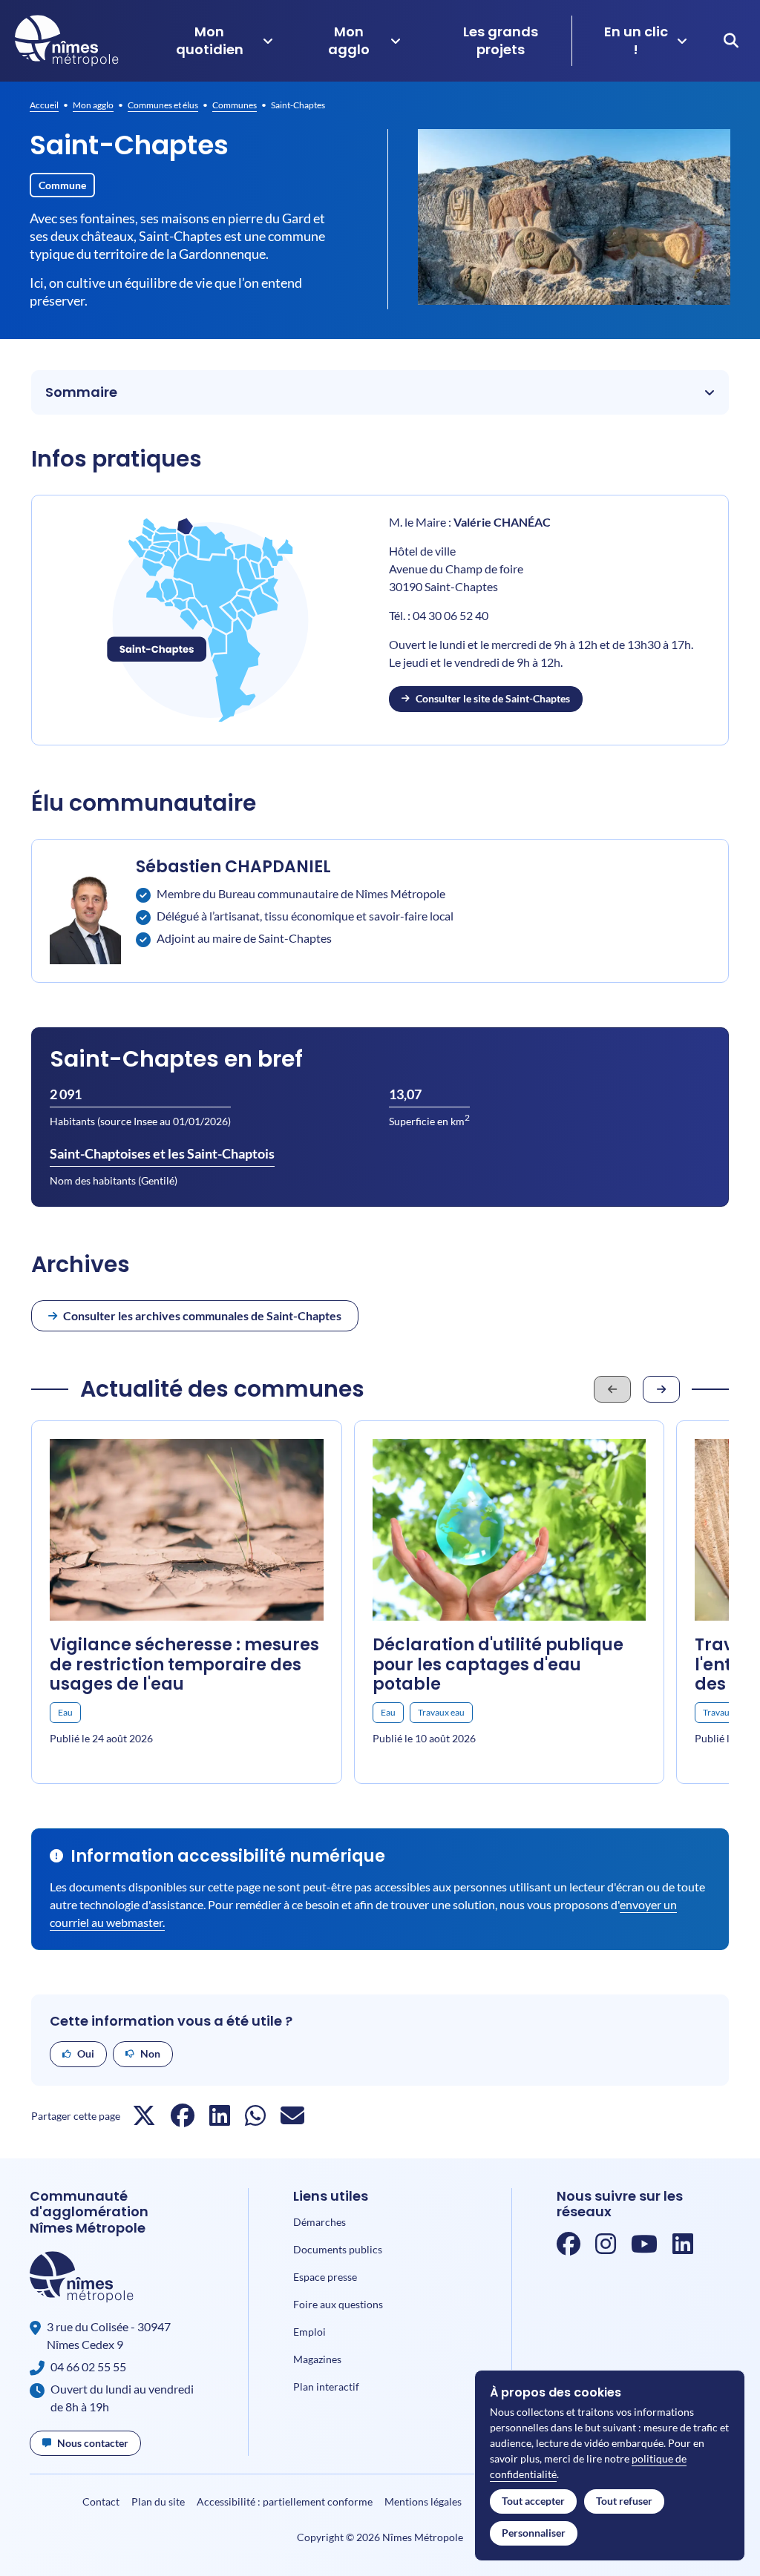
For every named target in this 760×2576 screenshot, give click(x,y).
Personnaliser (534, 2533)
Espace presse (325, 2277)
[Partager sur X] (144, 2119)
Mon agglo (93, 105)
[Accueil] (67, 41)
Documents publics (338, 2249)
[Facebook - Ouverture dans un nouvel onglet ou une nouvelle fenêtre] (569, 2248)
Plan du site (158, 2501)
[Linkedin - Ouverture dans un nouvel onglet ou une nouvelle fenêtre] (683, 2248)
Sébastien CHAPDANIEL (233, 867)
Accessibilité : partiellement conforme (285, 2501)
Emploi (309, 2332)
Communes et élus (163, 105)
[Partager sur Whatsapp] (255, 2119)
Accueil (44, 105)
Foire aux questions (338, 2304)
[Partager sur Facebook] (183, 2119)
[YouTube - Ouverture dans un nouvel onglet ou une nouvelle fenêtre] (644, 2248)
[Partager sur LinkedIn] (220, 2119)
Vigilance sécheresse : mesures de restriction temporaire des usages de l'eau (184, 1664)
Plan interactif (326, 2386)
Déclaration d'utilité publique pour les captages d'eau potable (498, 1664)
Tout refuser (624, 2501)
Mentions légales (423, 2501)
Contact (101, 2501)
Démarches (320, 2222)
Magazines (317, 2359)
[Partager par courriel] (292, 2119)
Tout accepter (533, 2501)
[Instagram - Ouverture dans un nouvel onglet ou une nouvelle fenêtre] (606, 2248)
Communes (235, 105)
